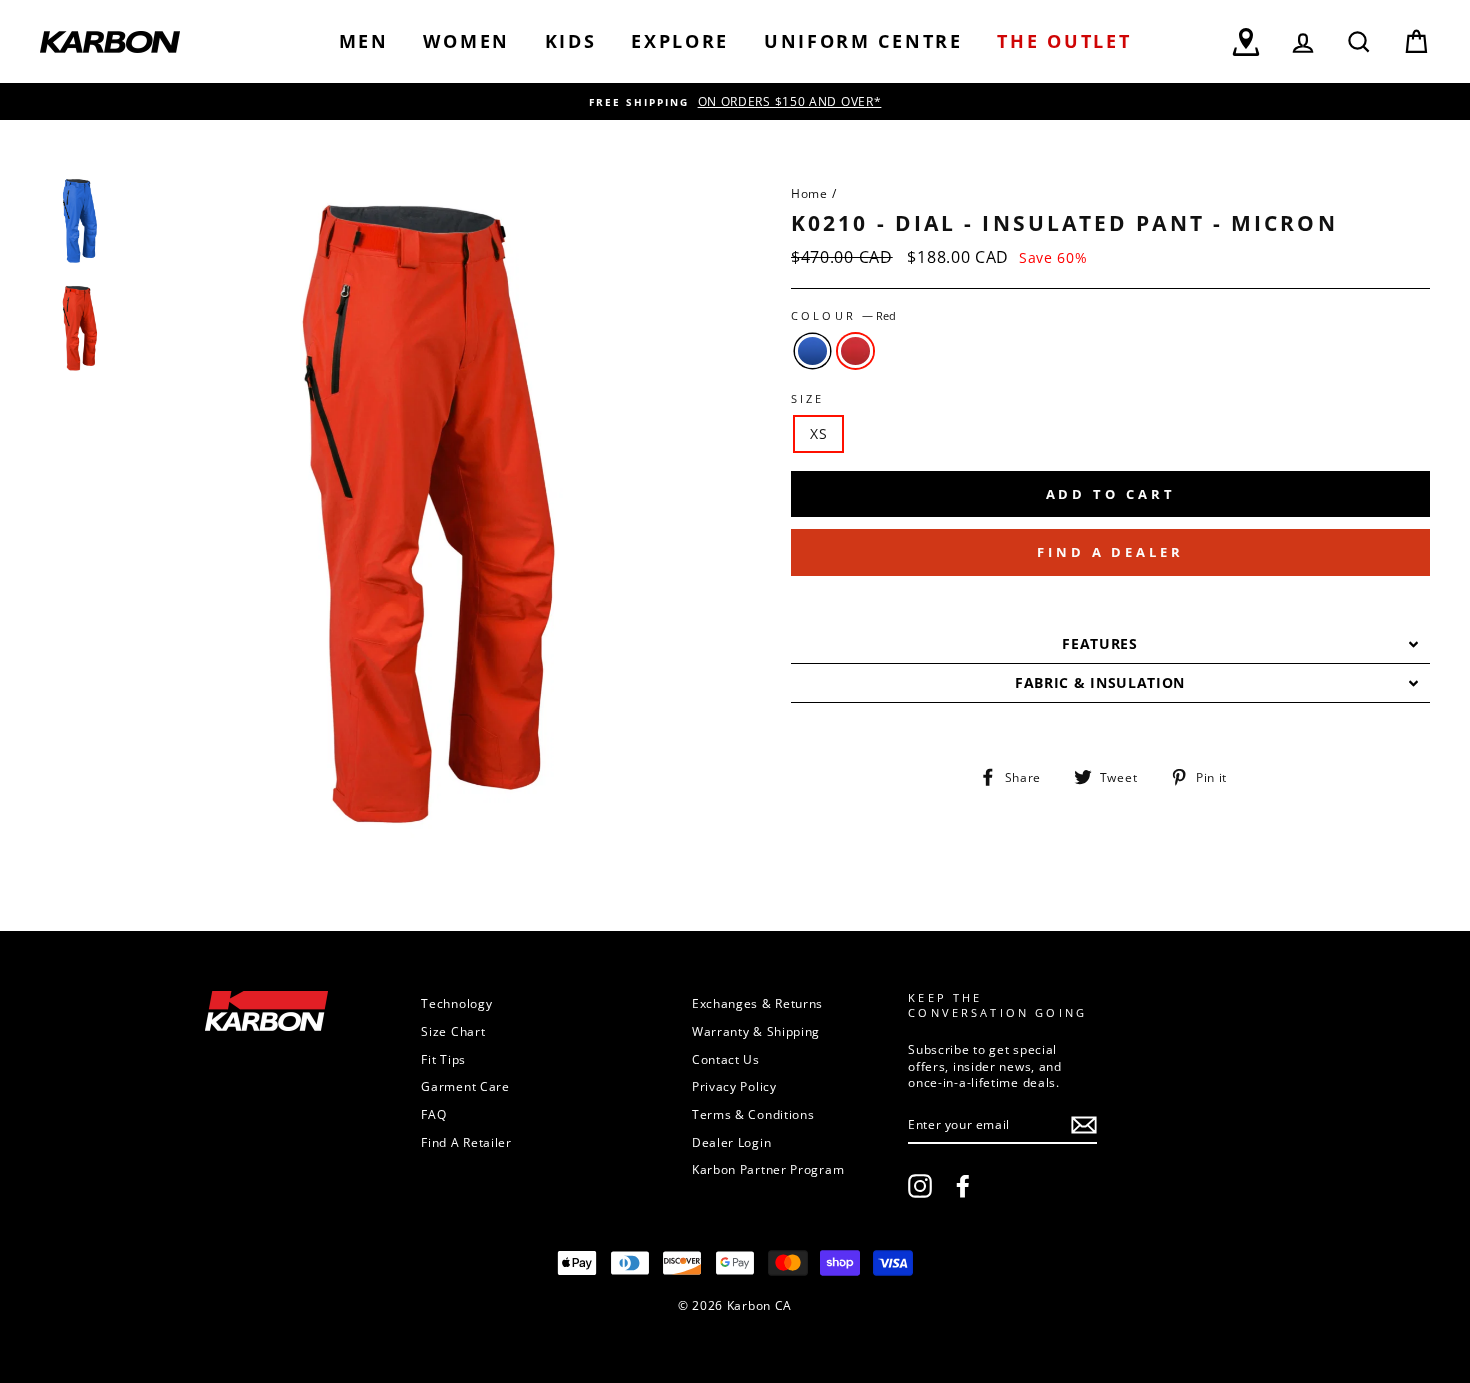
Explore (680, 41)
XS (818, 433)
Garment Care (465, 1086)
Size (808, 399)
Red (855, 351)
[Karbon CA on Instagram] (920, 1186)
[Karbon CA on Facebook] (963, 1186)
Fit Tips (443, 1059)
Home (809, 193)
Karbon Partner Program (768, 1169)
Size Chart (453, 1031)
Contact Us (726, 1059)
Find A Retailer (466, 1142)
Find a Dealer (1110, 552)
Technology (456, 1003)
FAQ (433, 1114)
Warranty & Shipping (756, 1031)
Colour (843, 316)
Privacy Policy (734, 1086)
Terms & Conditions (753, 1114)
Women (466, 41)
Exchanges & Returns (757, 1003)
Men (364, 41)
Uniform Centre (863, 41)
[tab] (1110, 644)
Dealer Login (731, 1142)
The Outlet (1064, 41)
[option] (735, 101)
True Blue (812, 351)
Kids (571, 41)
